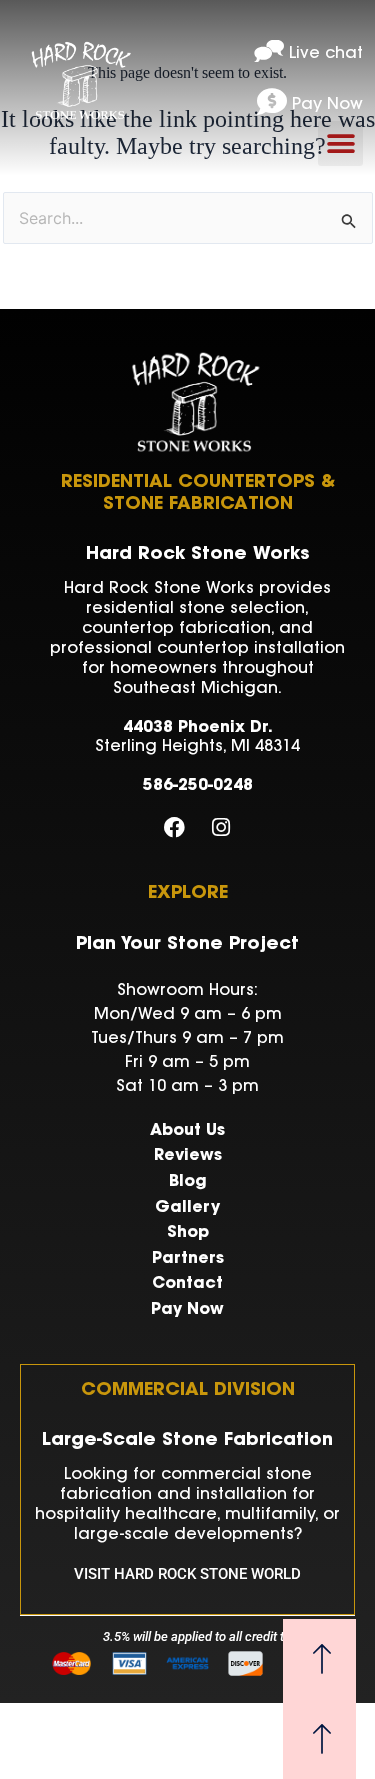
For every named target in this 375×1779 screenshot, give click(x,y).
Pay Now (187, 1310)
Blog (188, 1182)
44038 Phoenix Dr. (198, 728)
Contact (187, 1284)
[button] (340, 143)
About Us (187, 1131)
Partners (188, 1259)
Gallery (187, 1208)
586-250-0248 (198, 786)
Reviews (188, 1156)
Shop (188, 1233)
